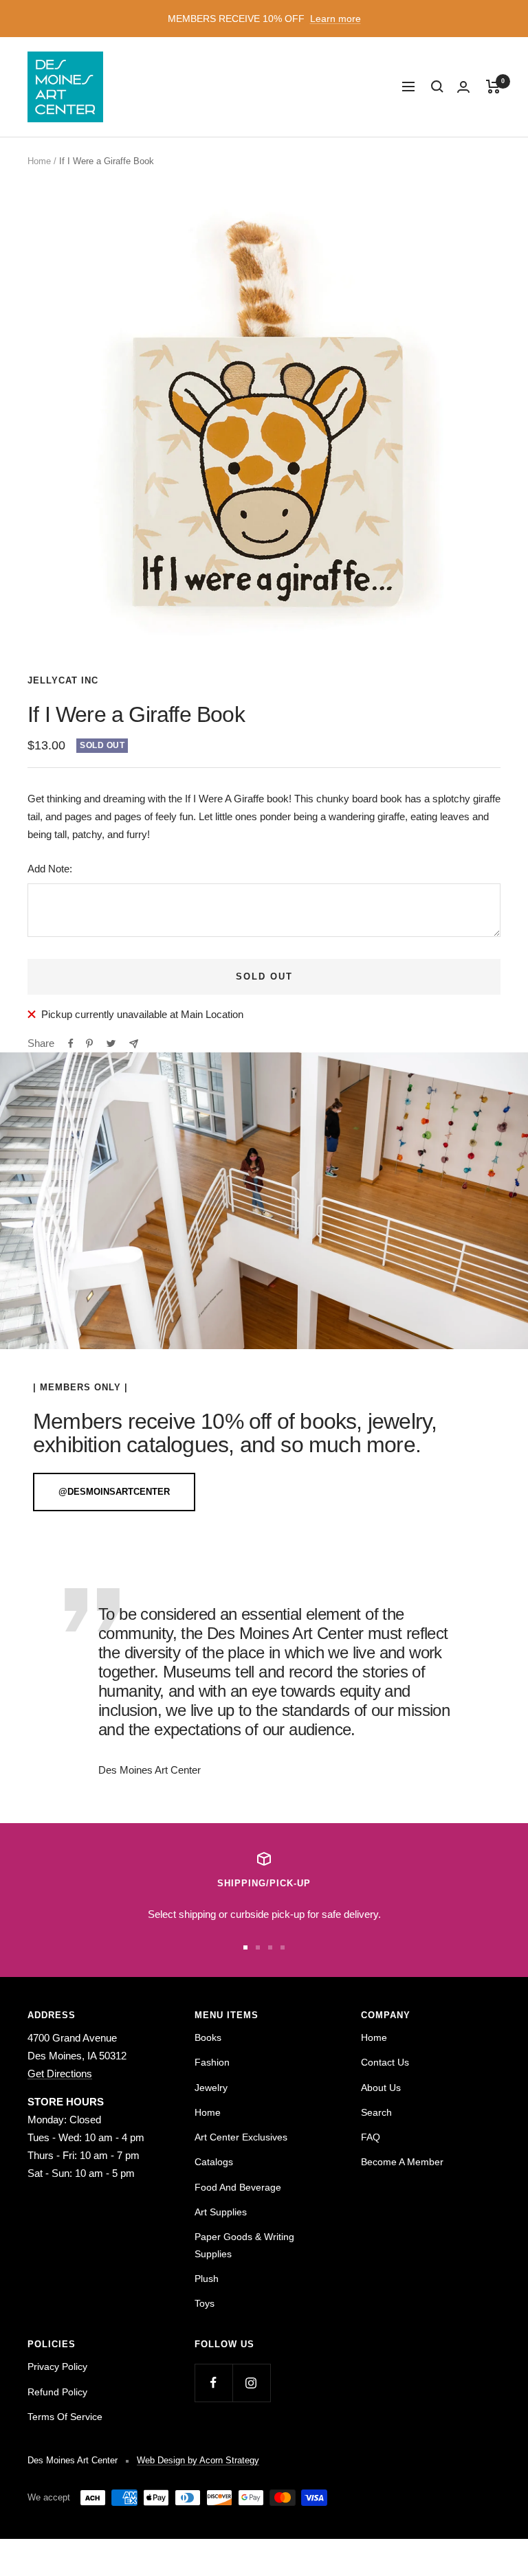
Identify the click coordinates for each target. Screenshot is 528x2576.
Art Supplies (221, 2212)
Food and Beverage (238, 2187)
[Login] (463, 87)
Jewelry (211, 2088)
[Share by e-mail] (134, 1044)
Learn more (335, 19)
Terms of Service (65, 2417)
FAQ (371, 2137)
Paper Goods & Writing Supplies (244, 2245)
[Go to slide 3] (270, 1947)
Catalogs (214, 2162)
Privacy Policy (57, 2366)
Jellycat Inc (63, 680)
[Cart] (493, 87)
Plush (207, 2279)
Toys (205, 2303)
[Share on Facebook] (71, 1043)
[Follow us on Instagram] (251, 2383)
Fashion (212, 2062)
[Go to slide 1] (245, 1947)
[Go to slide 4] (283, 1947)
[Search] (437, 87)
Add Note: (50, 869)
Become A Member (402, 2162)
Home (39, 161)
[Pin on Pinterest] (89, 1043)
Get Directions (60, 2074)
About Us (381, 2088)
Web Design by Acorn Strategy (198, 2460)
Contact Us (385, 2062)
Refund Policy (57, 2392)
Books (208, 2037)
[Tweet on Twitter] (111, 1043)
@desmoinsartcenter (114, 1492)
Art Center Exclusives (241, 2137)
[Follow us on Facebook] (213, 2383)
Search (376, 2112)
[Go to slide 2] (258, 1947)
